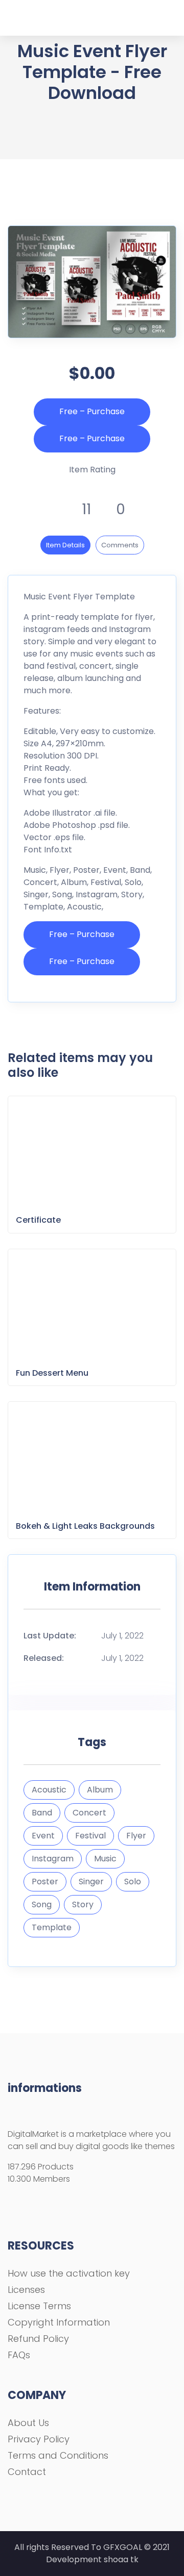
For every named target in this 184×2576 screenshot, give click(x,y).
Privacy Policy (39, 2439)
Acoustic (49, 1790)
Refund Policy (38, 2339)
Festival (90, 1836)
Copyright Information (59, 2322)
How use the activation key (69, 2273)
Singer (91, 1882)
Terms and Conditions (58, 2455)
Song (42, 1904)
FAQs (19, 2355)
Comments (120, 545)
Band (42, 1813)
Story (83, 1904)
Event (43, 1836)
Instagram (53, 1859)
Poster (45, 1882)
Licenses (26, 2290)
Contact (27, 2472)
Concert (89, 1813)
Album (100, 1790)
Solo (133, 1882)
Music (105, 1859)
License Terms (39, 2306)
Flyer (136, 1836)
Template (52, 1927)
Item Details (65, 545)
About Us (28, 2423)
